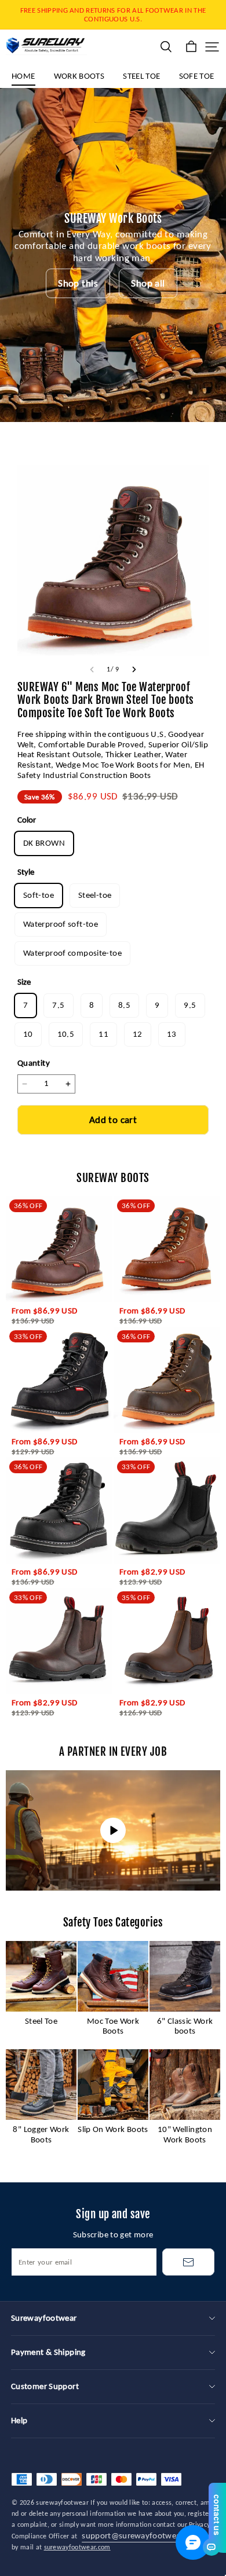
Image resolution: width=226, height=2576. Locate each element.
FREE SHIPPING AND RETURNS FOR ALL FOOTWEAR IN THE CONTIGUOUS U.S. (114, 14)
